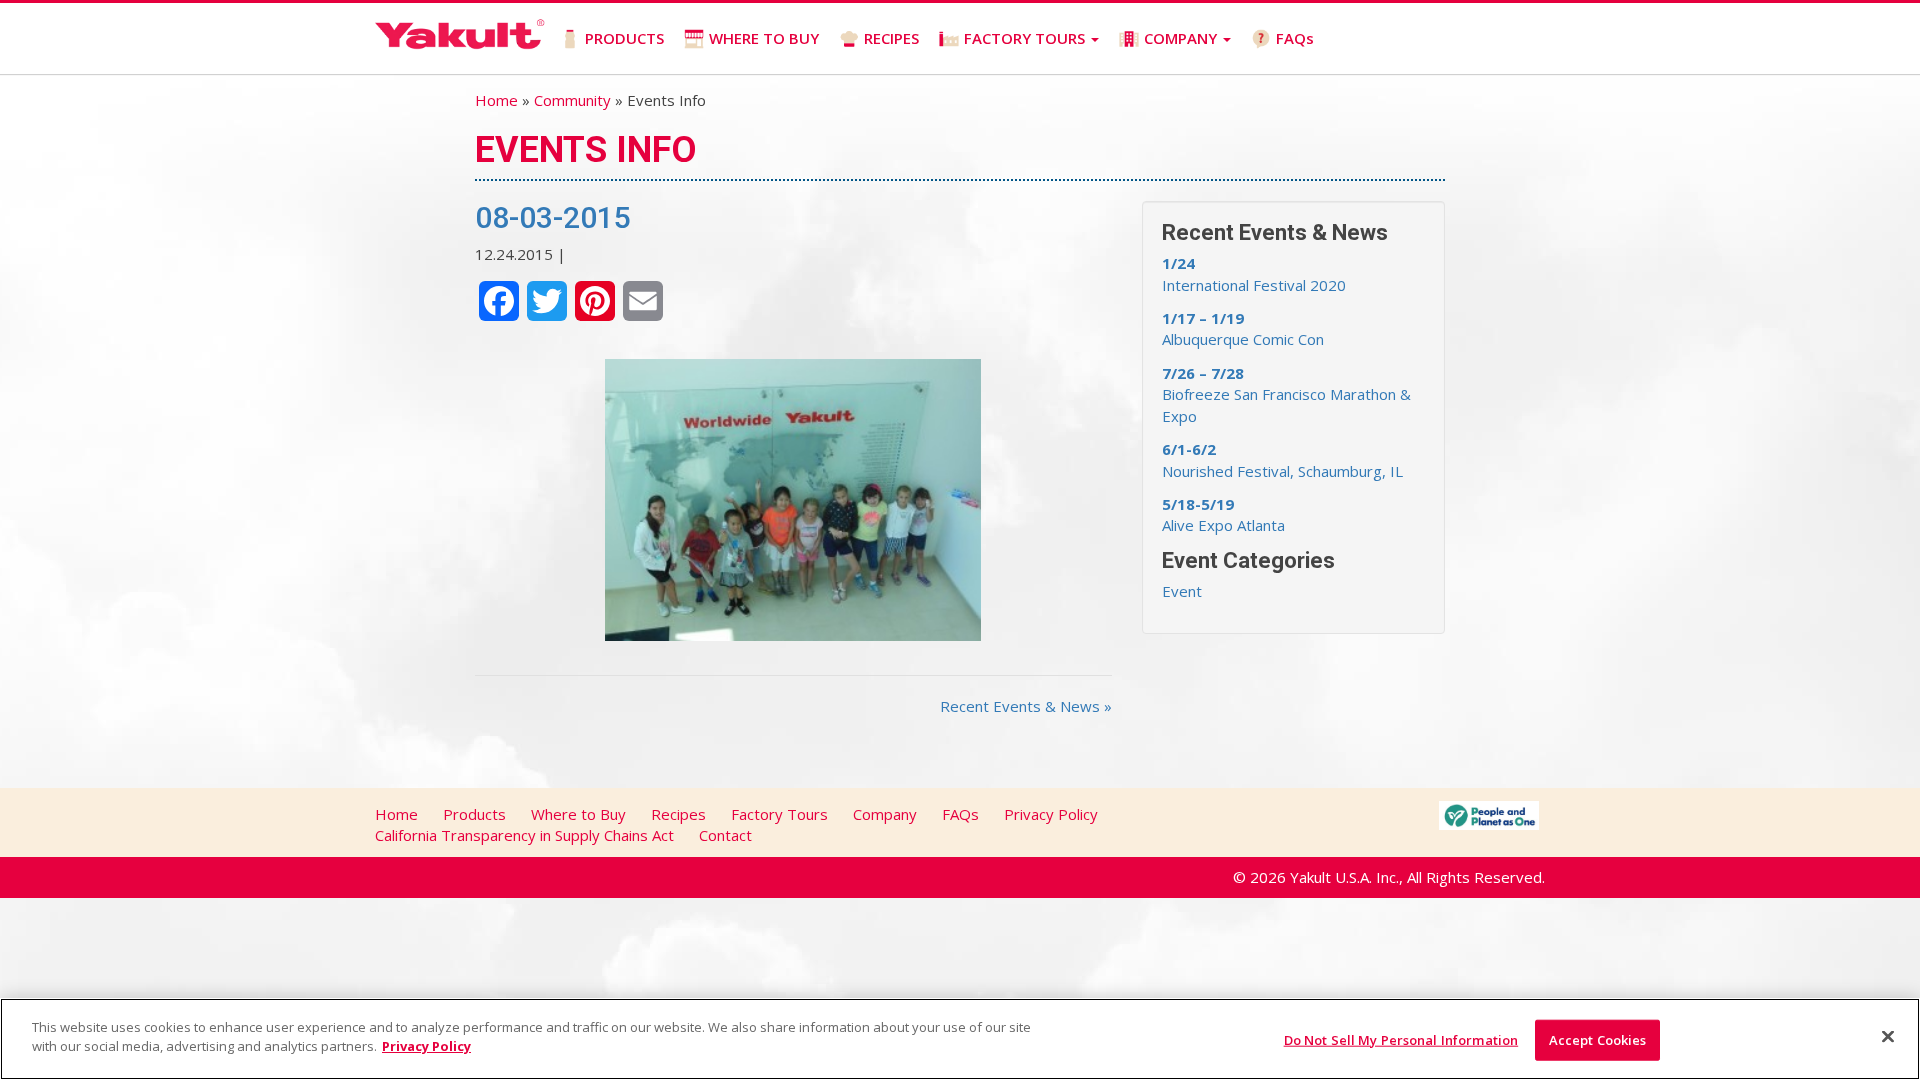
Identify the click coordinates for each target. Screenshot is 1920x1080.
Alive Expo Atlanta (1223, 514)
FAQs (1295, 38)
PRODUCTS (624, 38)
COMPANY (1182, 38)
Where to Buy (578, 814)
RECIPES (891, 38)
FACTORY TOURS (1026, 38)
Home (496, 100)
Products (474, 814)
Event (1182, 591)
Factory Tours (779, 814)
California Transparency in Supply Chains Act (524, 835)
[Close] (1888, 1036)
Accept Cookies (1598, 1040)
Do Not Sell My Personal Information (1401, 1040)
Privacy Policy (1051, 814)
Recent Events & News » (1026, 706)
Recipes (678, 814)
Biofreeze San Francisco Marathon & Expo (1286, 394)
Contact (725, 835)
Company (885, 814)
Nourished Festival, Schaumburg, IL (1282, 459)
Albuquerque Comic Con (1243, 328)
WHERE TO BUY (764, 38)
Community (572, 100)
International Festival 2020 (1254, 273)
